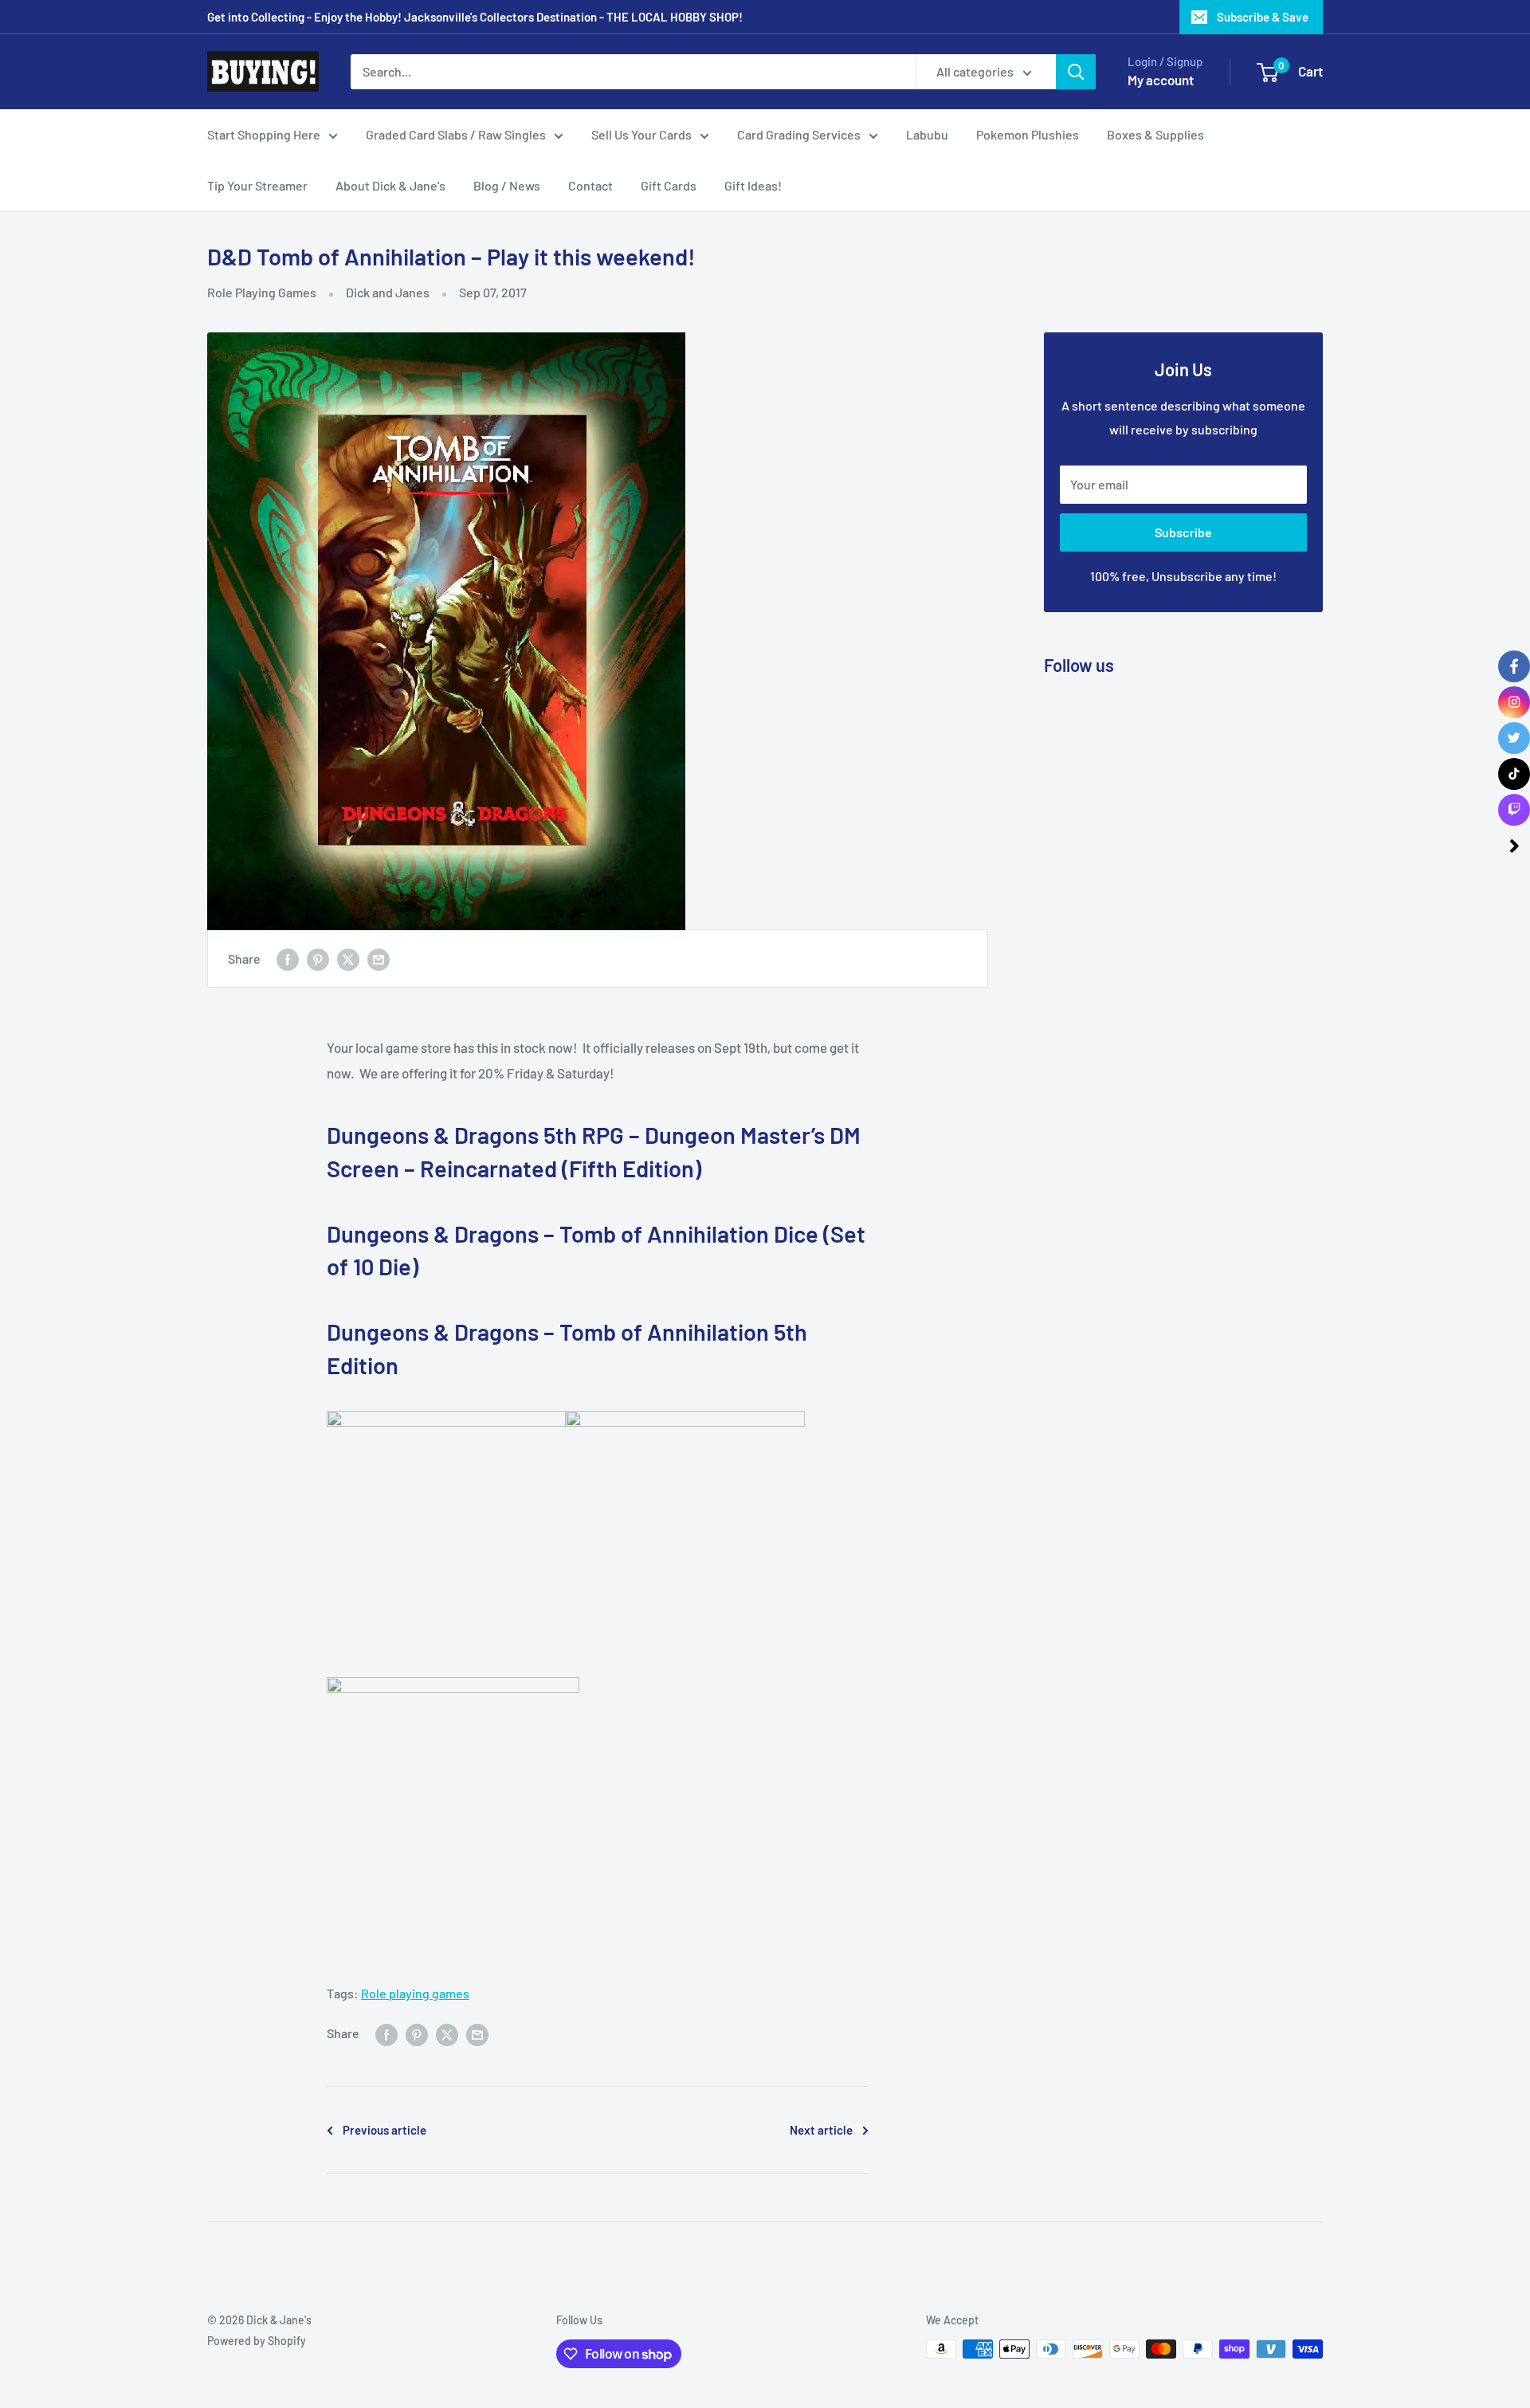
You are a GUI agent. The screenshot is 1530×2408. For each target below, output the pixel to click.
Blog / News (507, 185)
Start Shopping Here (264, 134)
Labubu (927, 134)
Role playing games (415, 1993)
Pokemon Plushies (1028, 134)
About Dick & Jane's (390, 185)
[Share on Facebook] (288, 958)
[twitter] (1514, 738)
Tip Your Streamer (257, 185)
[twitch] (1514, 810)
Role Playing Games (262, 292)
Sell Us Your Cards (641, 134)
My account (1161, 80)
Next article (821, 2130)
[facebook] (1514, 666)
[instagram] (1514, 702)
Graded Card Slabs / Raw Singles (456, 134)
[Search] (1076, 72)
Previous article (384, 2130)
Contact (590, 185)
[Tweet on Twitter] (348, 958)
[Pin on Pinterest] (318, 958)
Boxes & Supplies (1155, 134)
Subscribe (1183, 532)
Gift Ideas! (753, 185)
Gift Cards (669, 185)
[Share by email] (379, 958)
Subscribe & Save (1263, 17)
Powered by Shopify (257, 2341)
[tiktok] (1514, 774)
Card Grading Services (799, 134)
